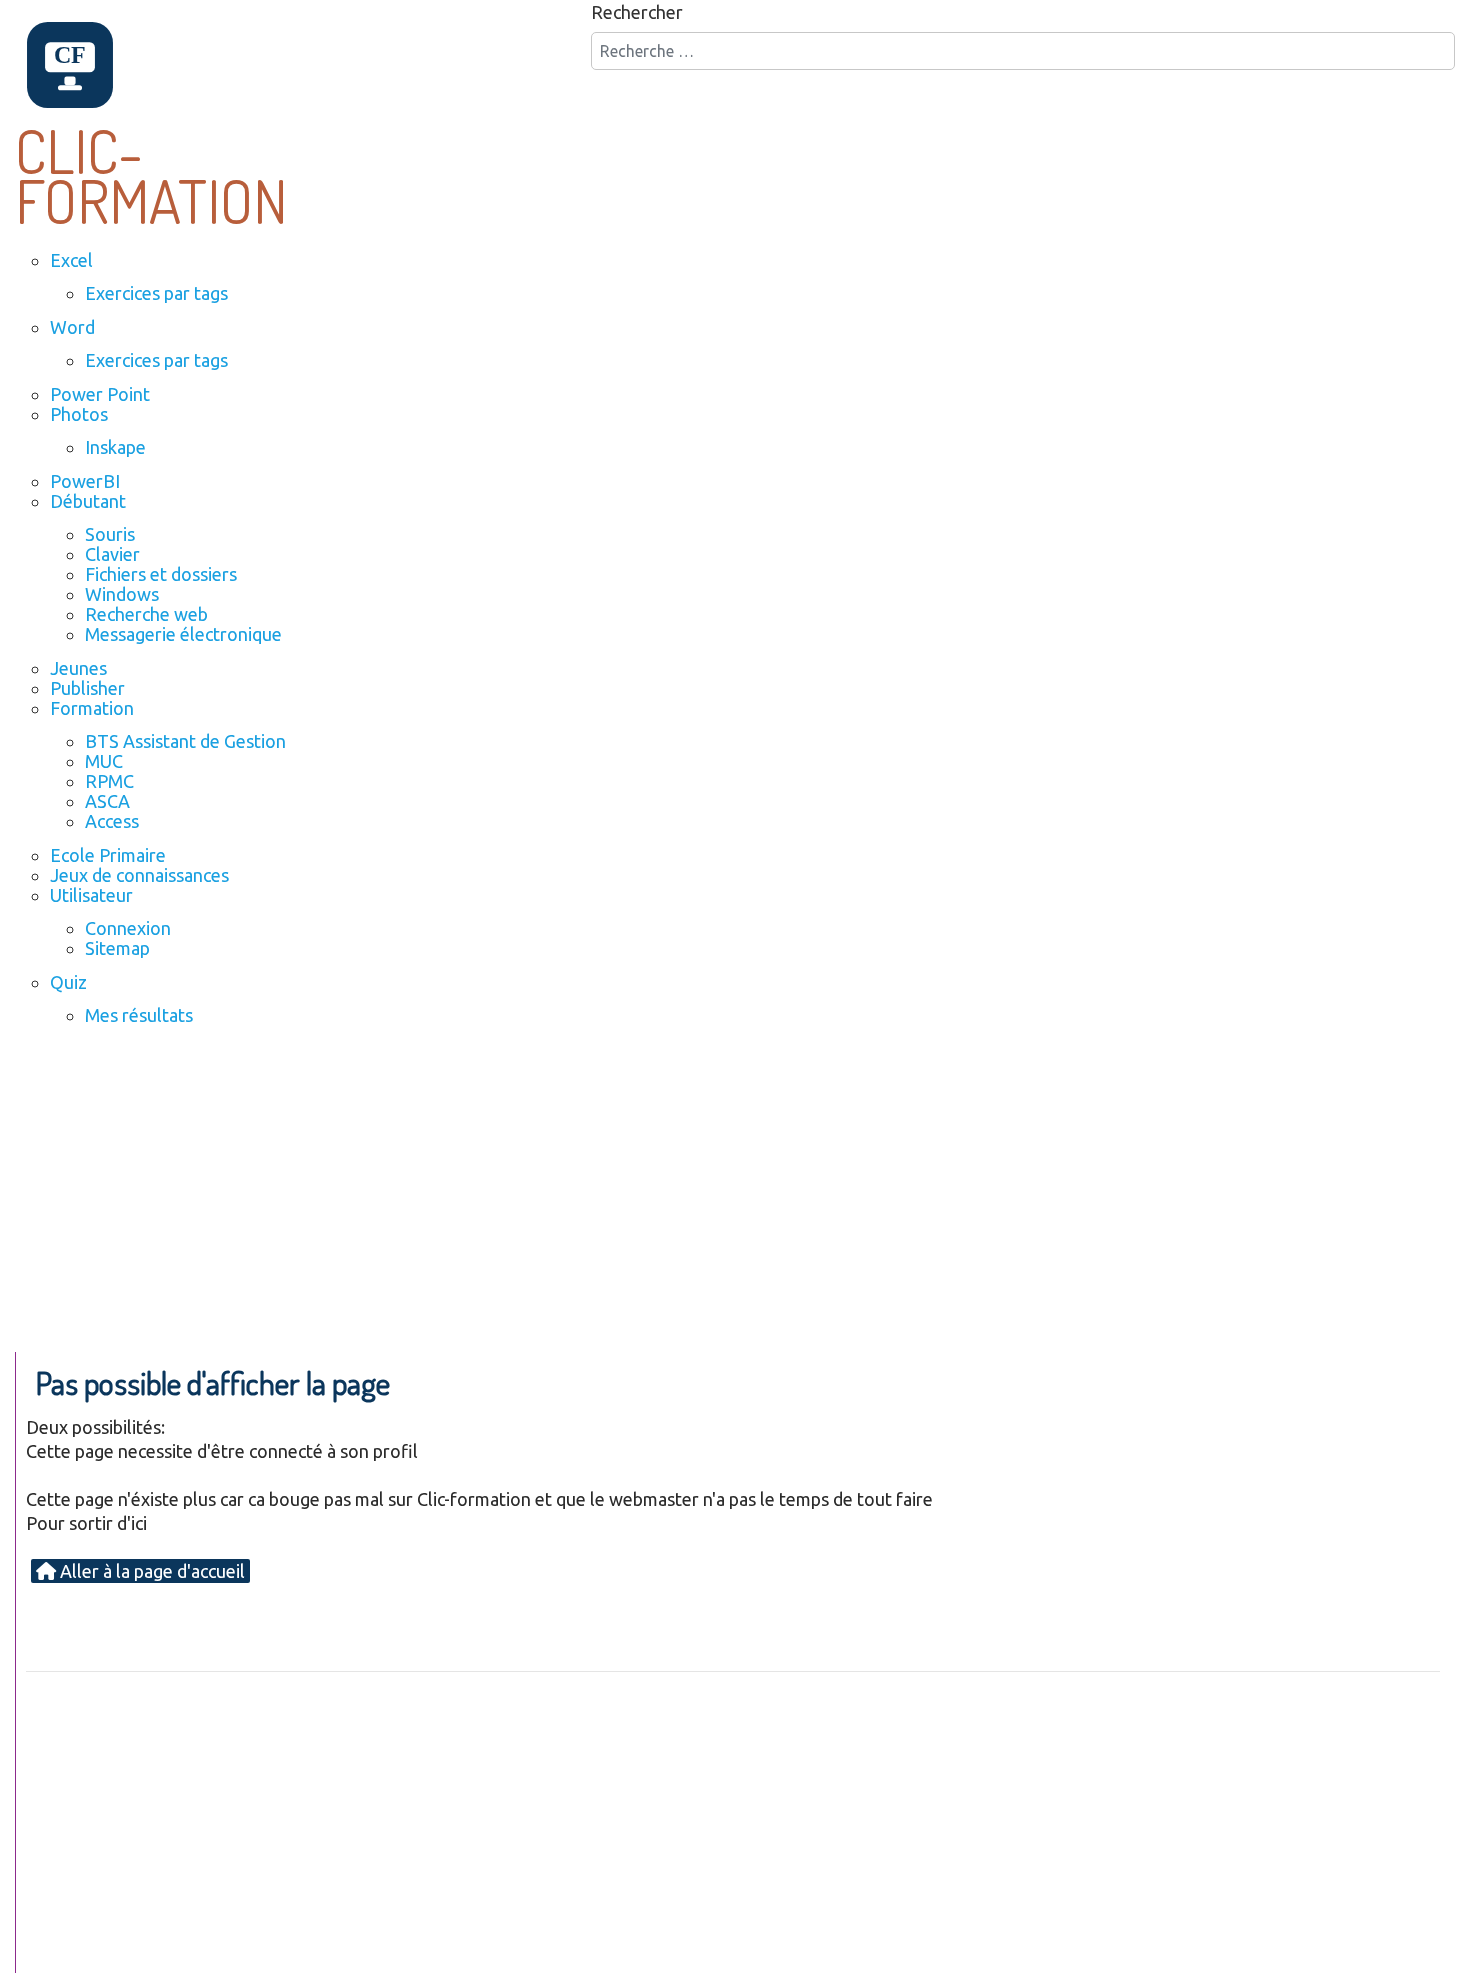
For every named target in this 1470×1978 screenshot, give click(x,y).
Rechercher (637, 12)
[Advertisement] (735, 1202)
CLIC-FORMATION (151, 175)
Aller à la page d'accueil (150, 1571)
